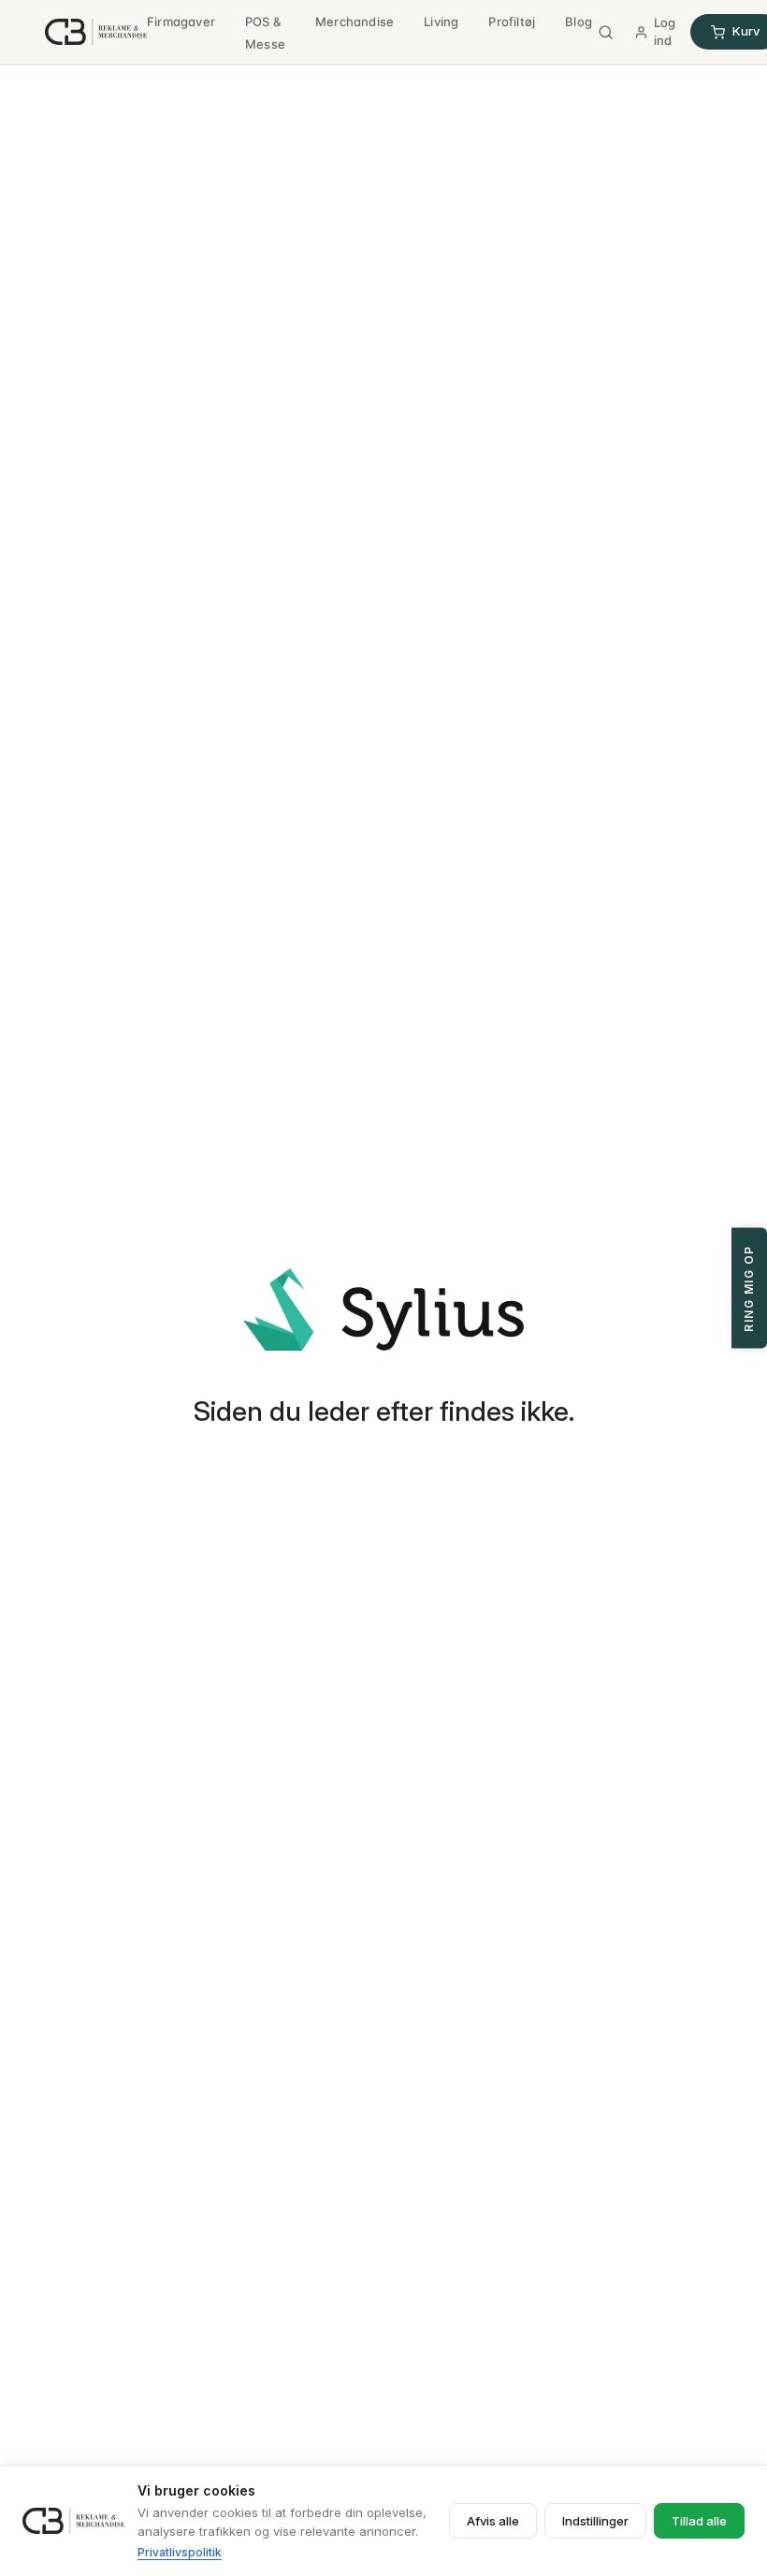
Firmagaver (181, 22)
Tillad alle (699, 2521)
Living (441, 22)
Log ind (665, 32)
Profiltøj (512, 22)
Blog (579, 22)
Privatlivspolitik (180, 2552)
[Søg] (606, 32)
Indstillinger (595, 2521)
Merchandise (355, 22)
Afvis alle (493, 2521)
